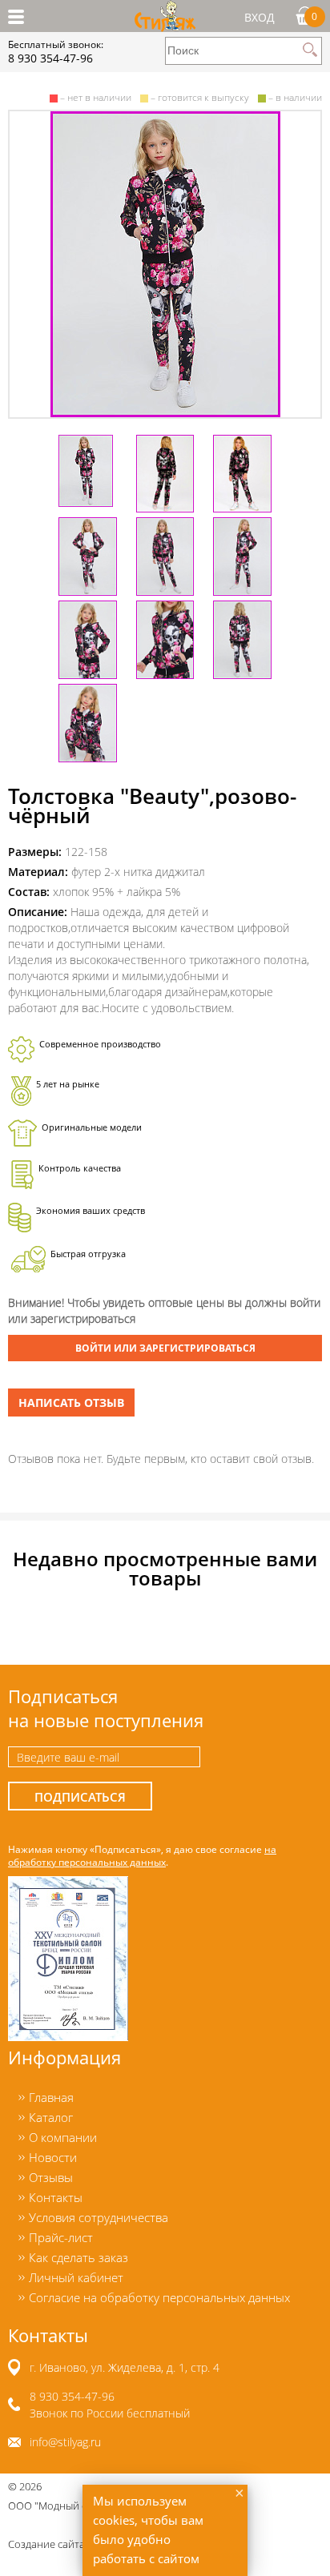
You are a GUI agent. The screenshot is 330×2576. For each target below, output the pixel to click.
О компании (63, 2137)
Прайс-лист (61, 2237)
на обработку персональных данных (142, 1855)
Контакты (56, 2197)
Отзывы (51, 2177)
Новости (53, 2157)
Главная (51, 2097)
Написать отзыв (71, 1403)
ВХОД (260, 17)
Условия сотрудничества (99, 2217)
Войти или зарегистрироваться (165, 1348)
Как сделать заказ (78, 2257)
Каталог (51, 2117)
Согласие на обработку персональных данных (159, 2297)
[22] (165, 264)
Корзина (314, 16)
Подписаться (80, 1797)
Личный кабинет (76, 2277)
